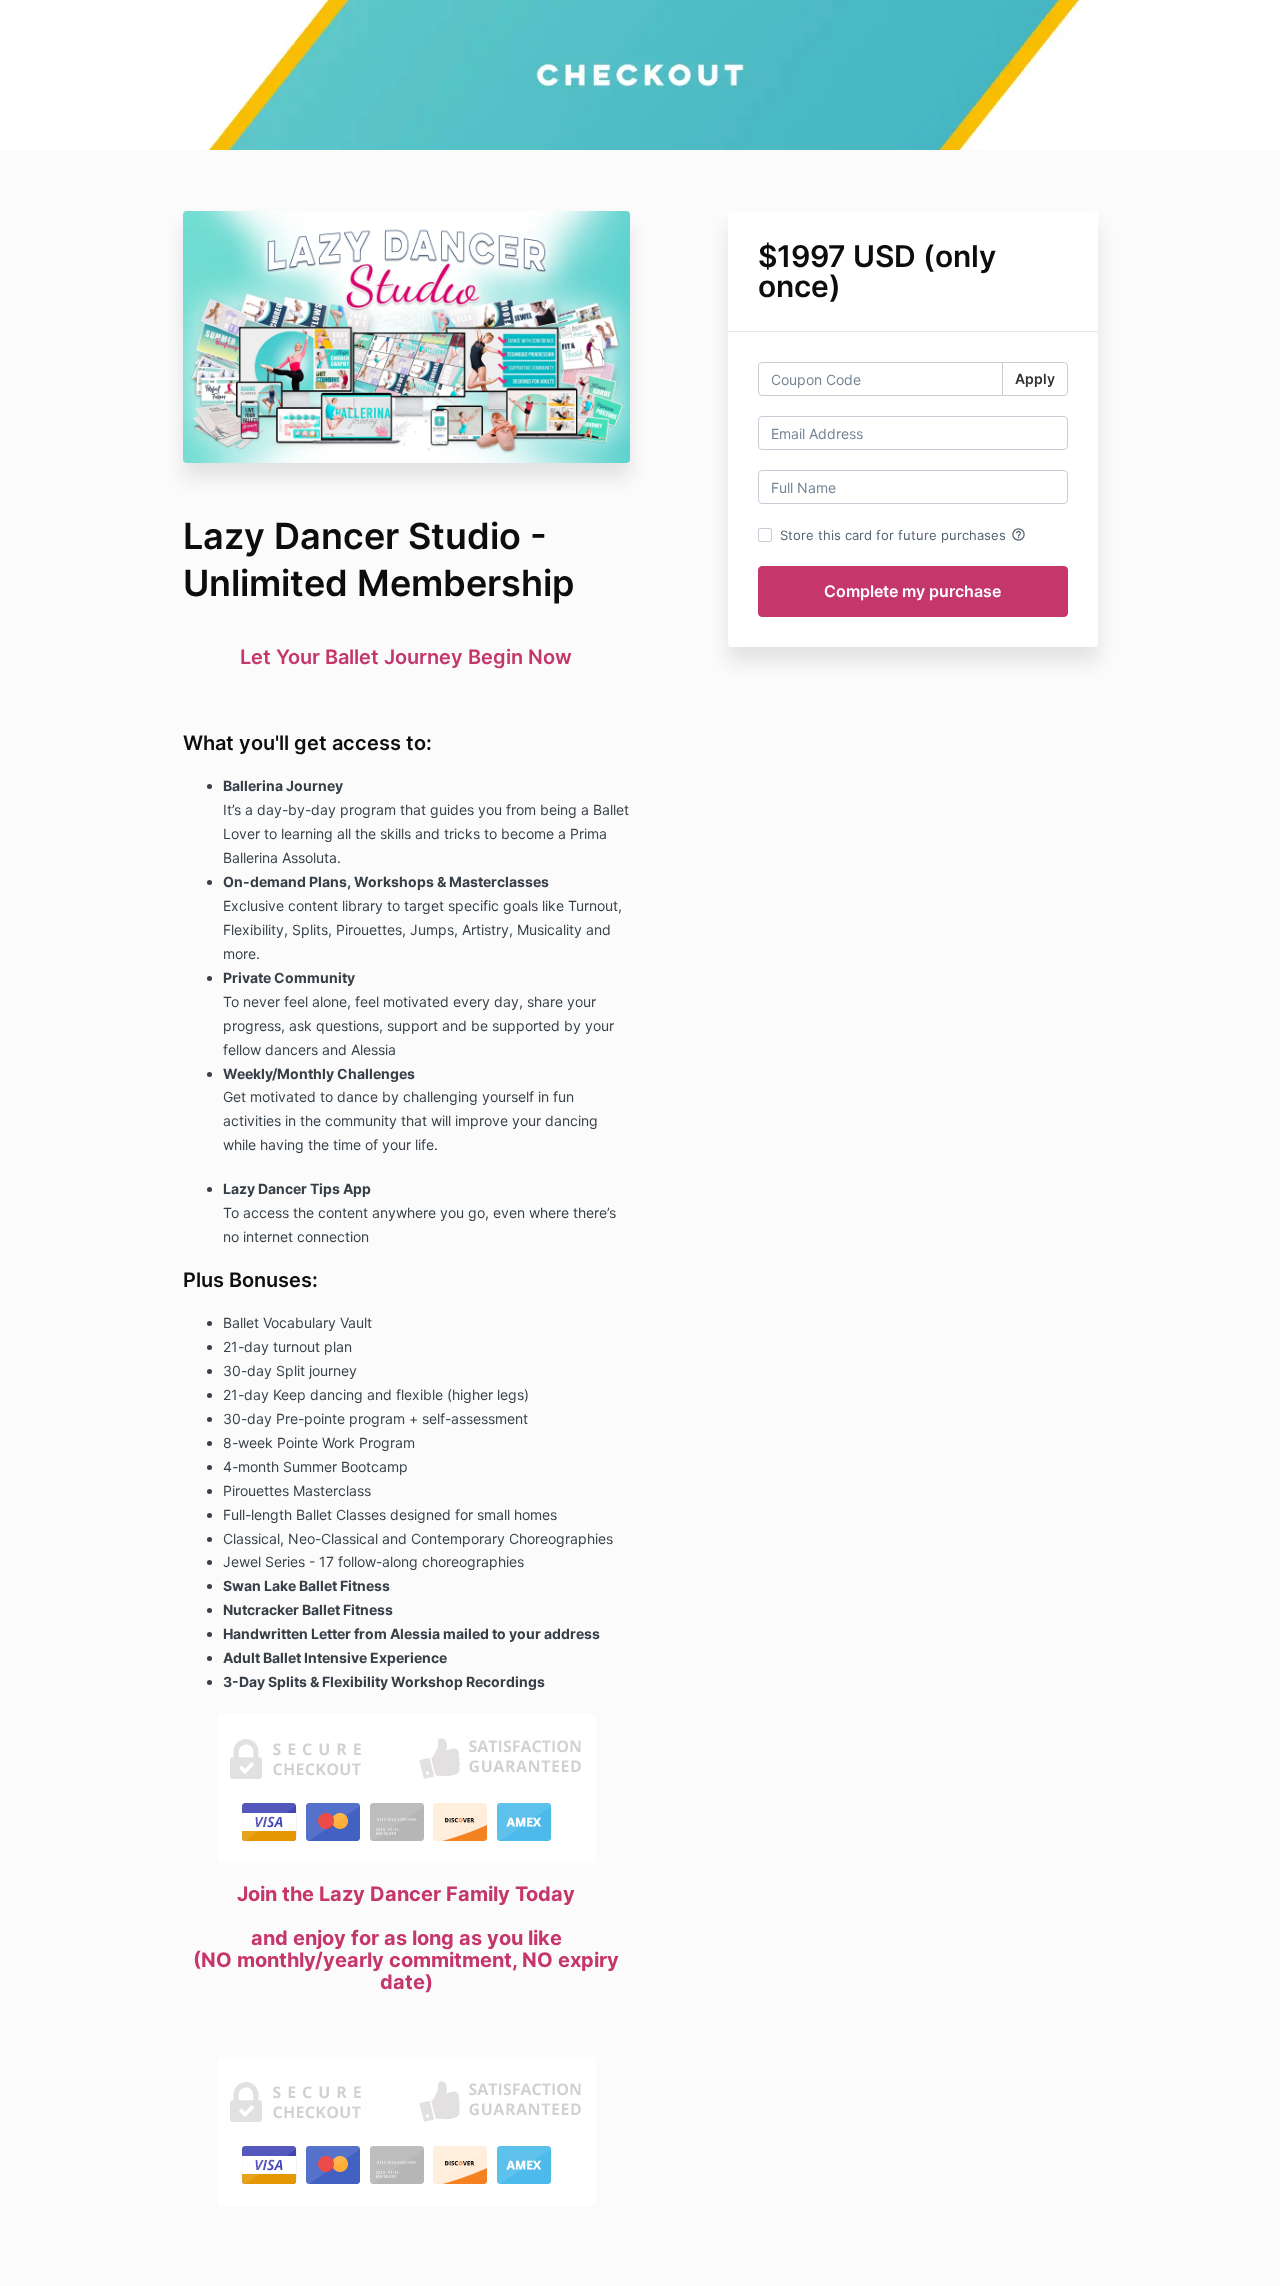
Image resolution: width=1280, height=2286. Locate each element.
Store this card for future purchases (903, 535)
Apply (1035, 378)
